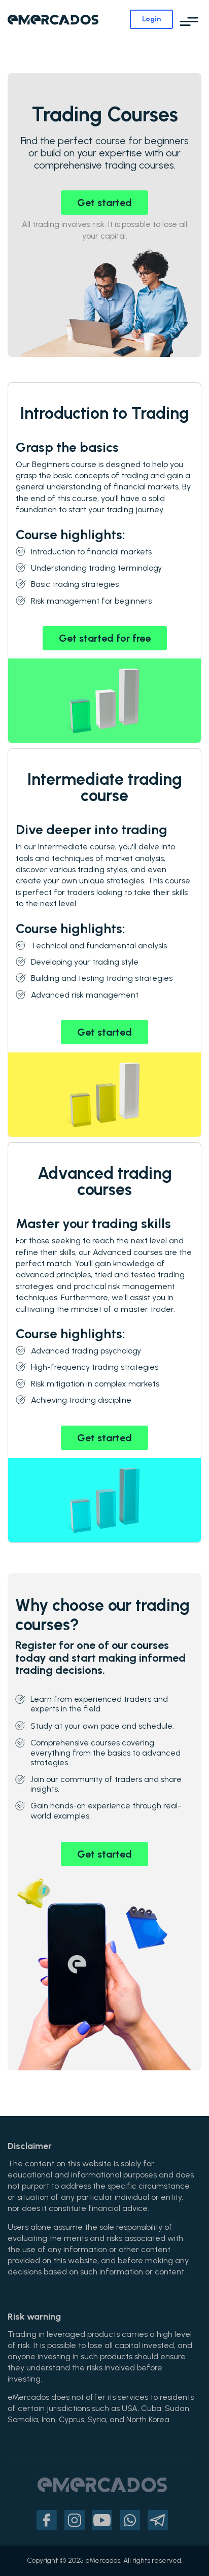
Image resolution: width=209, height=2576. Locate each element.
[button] (189, 22)
